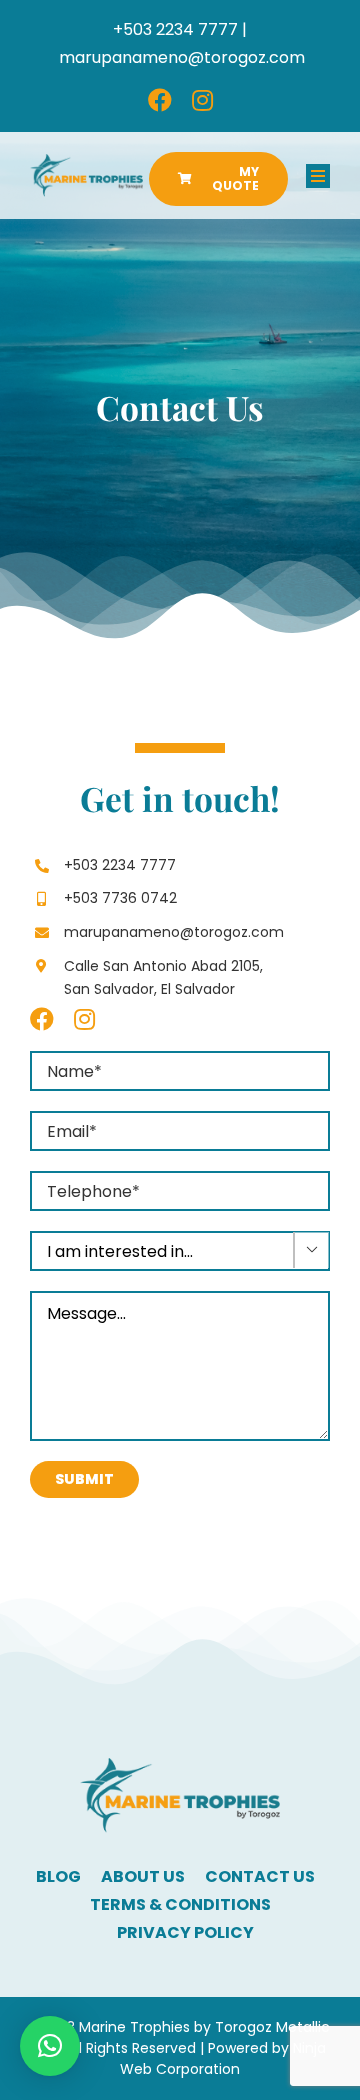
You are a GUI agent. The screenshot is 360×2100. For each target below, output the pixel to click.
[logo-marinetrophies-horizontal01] (86, 161)
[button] (50, 2046)
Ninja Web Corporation (223, 2058)
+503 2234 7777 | (180, 29)
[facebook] (160, 100)
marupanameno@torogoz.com (182, 57)
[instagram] (202, 100)
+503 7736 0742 (120, 898)
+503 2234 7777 (120, 865)
